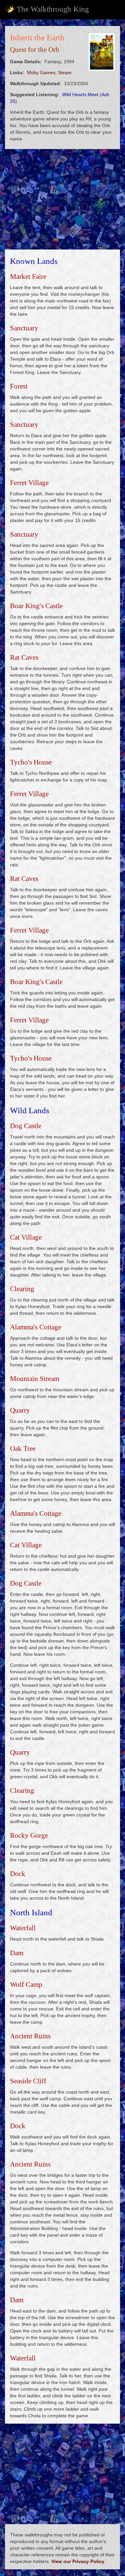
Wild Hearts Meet (80, 94)
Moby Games (41, 73)
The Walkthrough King (53, 9)
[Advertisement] (62, 199)
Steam (65, 73)
